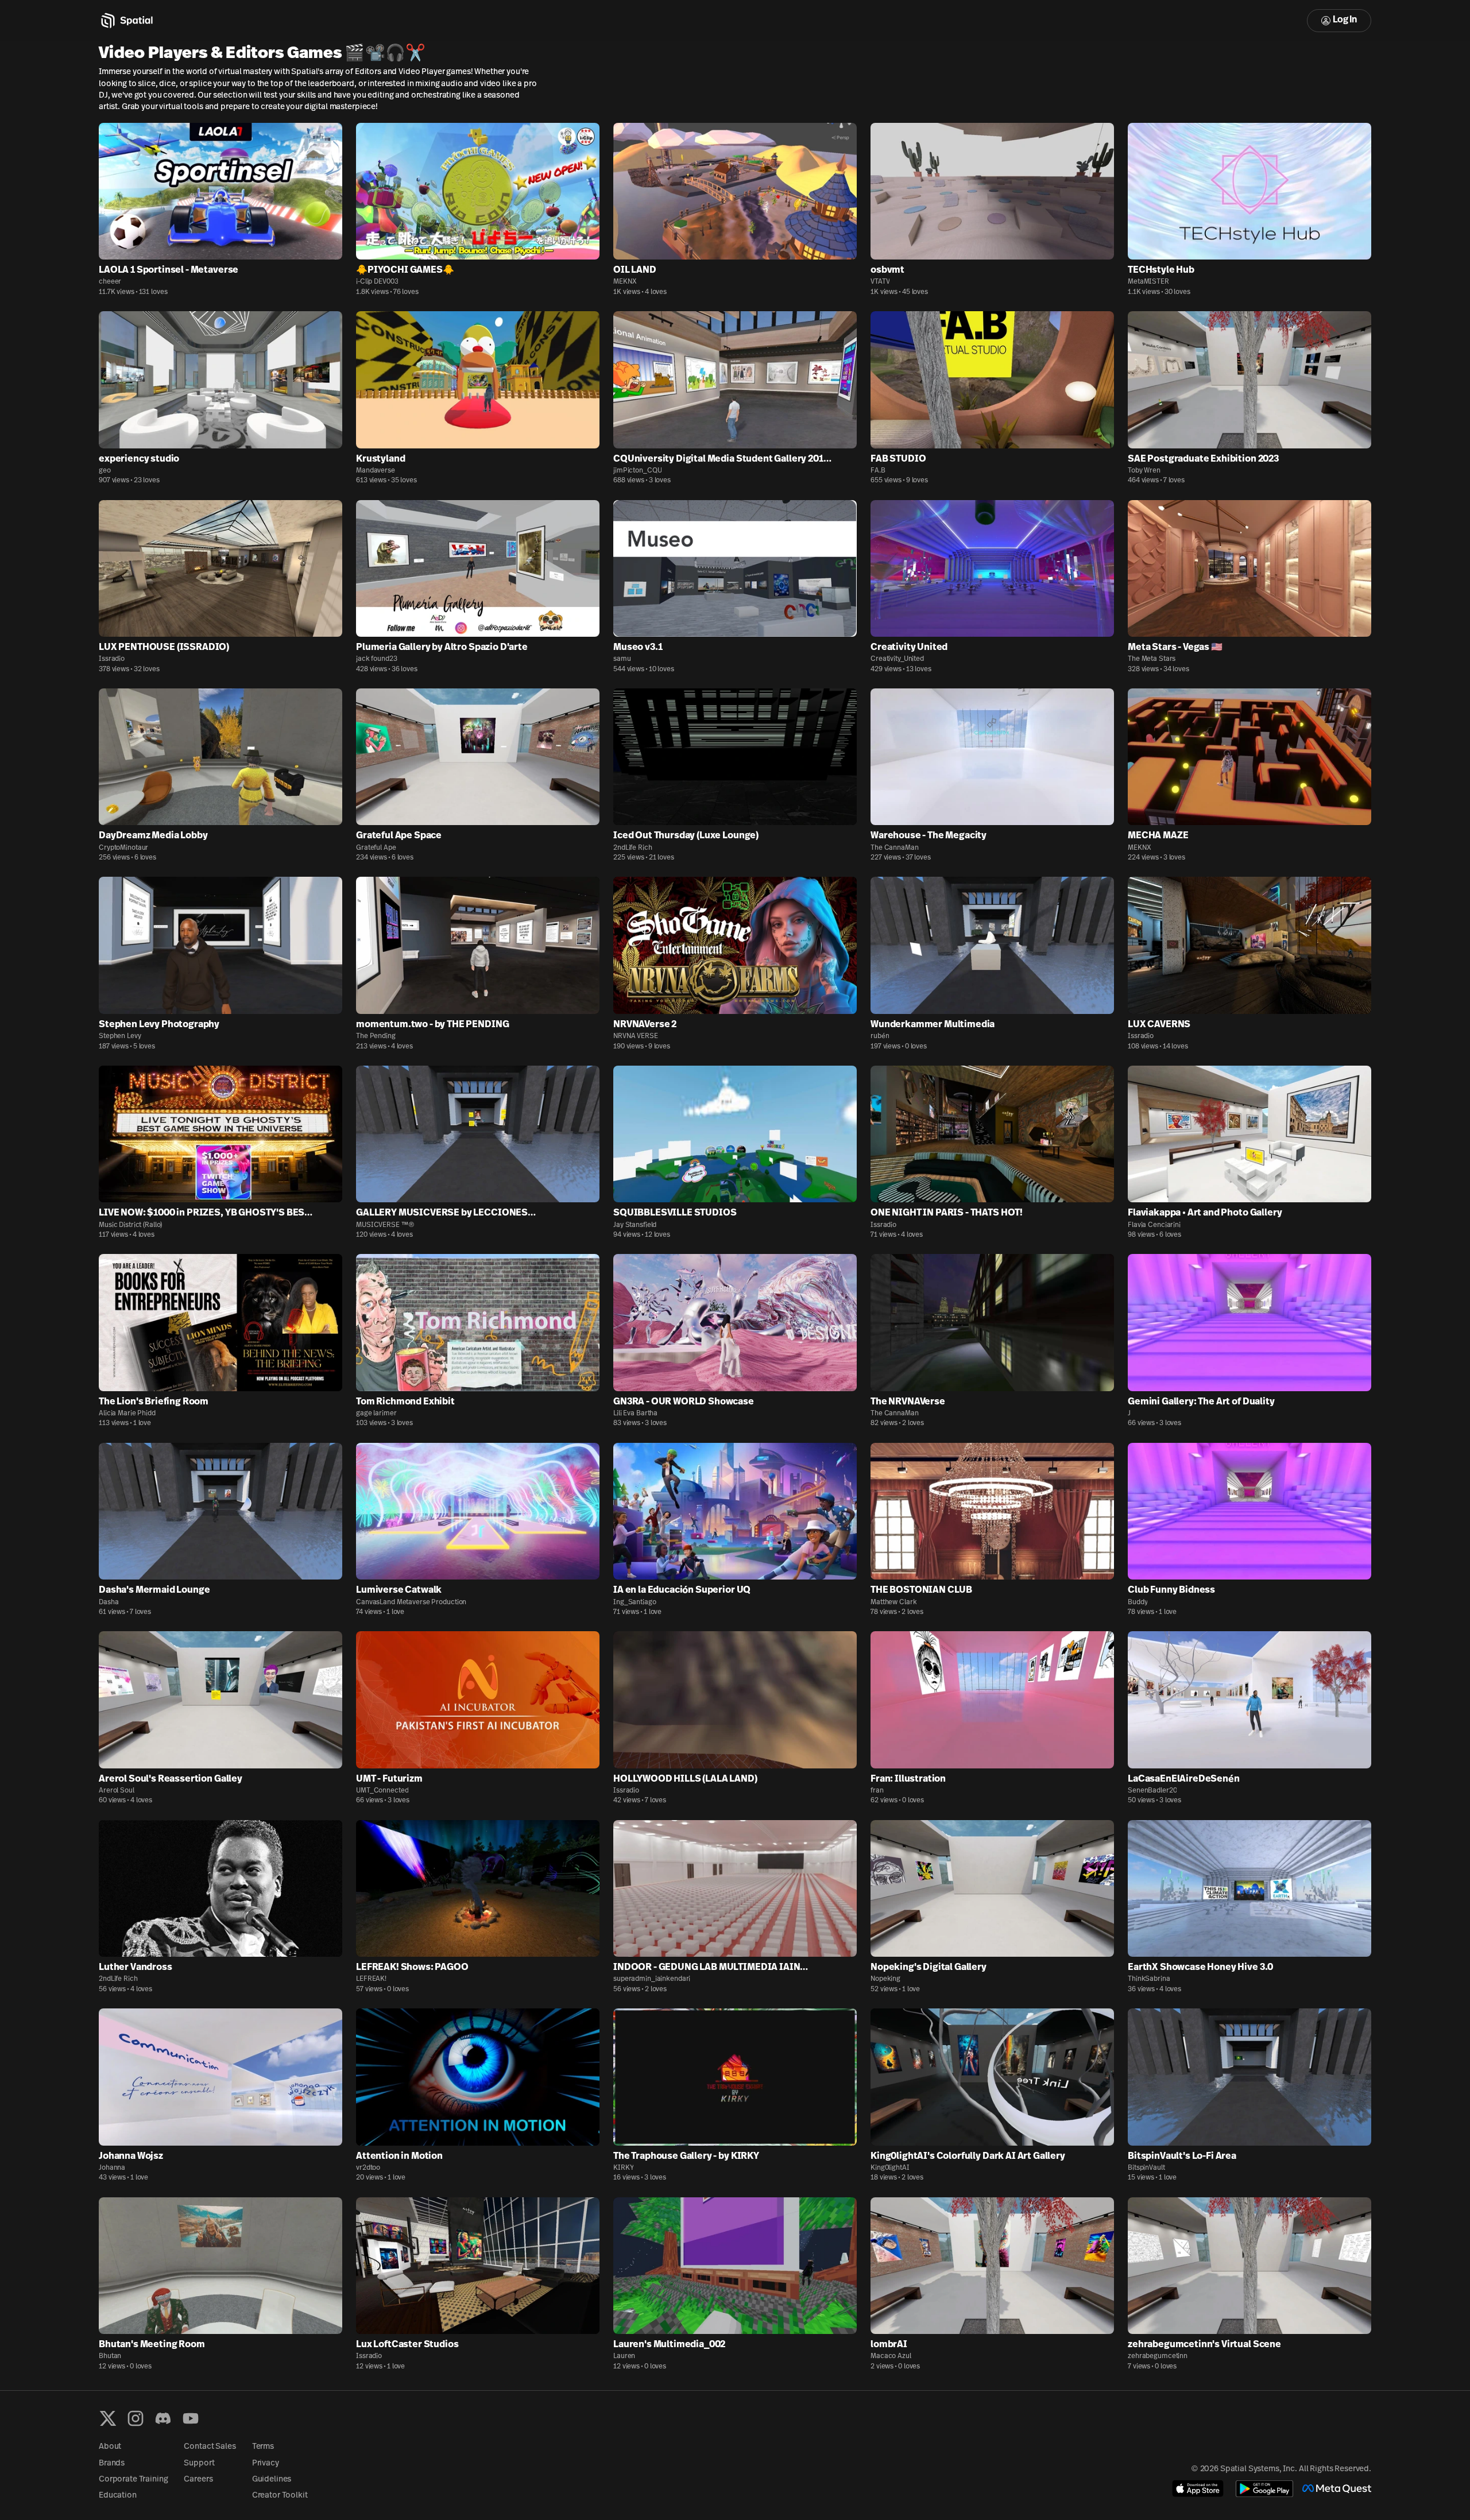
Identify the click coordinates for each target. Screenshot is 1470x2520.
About (110, 2447)
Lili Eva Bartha (635, 1414)
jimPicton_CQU (637, 471)
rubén (880, 1036)
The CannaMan (895, 848)
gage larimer (376, 1414)
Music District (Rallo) (130, 1225)
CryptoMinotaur (123, 848)
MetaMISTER (1148, 282)
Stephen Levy (120, 1036)
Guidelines (272, 2480)
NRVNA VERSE (636, 1036)
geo (105, 471)
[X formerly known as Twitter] (108, 2418)
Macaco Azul (891, 2356)
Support (199, 2463)
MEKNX (625, 282)
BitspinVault (1146, 2168)
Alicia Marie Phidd (127, 1414)
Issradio (112, 659)
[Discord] (163, 2418)
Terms (263, 2447)
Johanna (112, 2168)
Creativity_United (897, 659)
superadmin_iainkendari (652, 1979)
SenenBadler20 (1152, 1791)
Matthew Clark (893, 1602)
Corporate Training (133, 2480)
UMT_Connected (382, 1791)
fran (877, 1791)
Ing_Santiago (635, 1602)
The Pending (376, 1036)
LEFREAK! (371, 1979)
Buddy (1138, 1602)
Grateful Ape (376, 848)
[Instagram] (136, 2418)
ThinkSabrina (1149, 1979)
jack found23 (377, 659)
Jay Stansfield (635, 1225)
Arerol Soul (117, 1791)
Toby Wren (1144, 471)
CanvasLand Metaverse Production (411, 1602)
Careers (198, 2480)
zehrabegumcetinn (1158, 2356)
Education (118, 2496)
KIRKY (623, 2168)
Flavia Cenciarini (1154, 1225)
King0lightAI (890, 2168)
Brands (112, 2463)
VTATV (880, 282)
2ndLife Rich (633, 848)
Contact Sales (210, 2447)
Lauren (624, 2356)
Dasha (109, 1602)
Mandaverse (376, 471)
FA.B (878, 471)
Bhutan (110, 2356)
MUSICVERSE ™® (385, 1225)
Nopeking (885, 1979)
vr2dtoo (368, 2168)
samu (622, 659)
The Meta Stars (1152, 659)
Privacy (266, 2463)
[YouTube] (191, 2418)
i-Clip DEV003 (377, 282)
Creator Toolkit (280, 2496)
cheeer (110, 282)
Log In (1345, 20)
